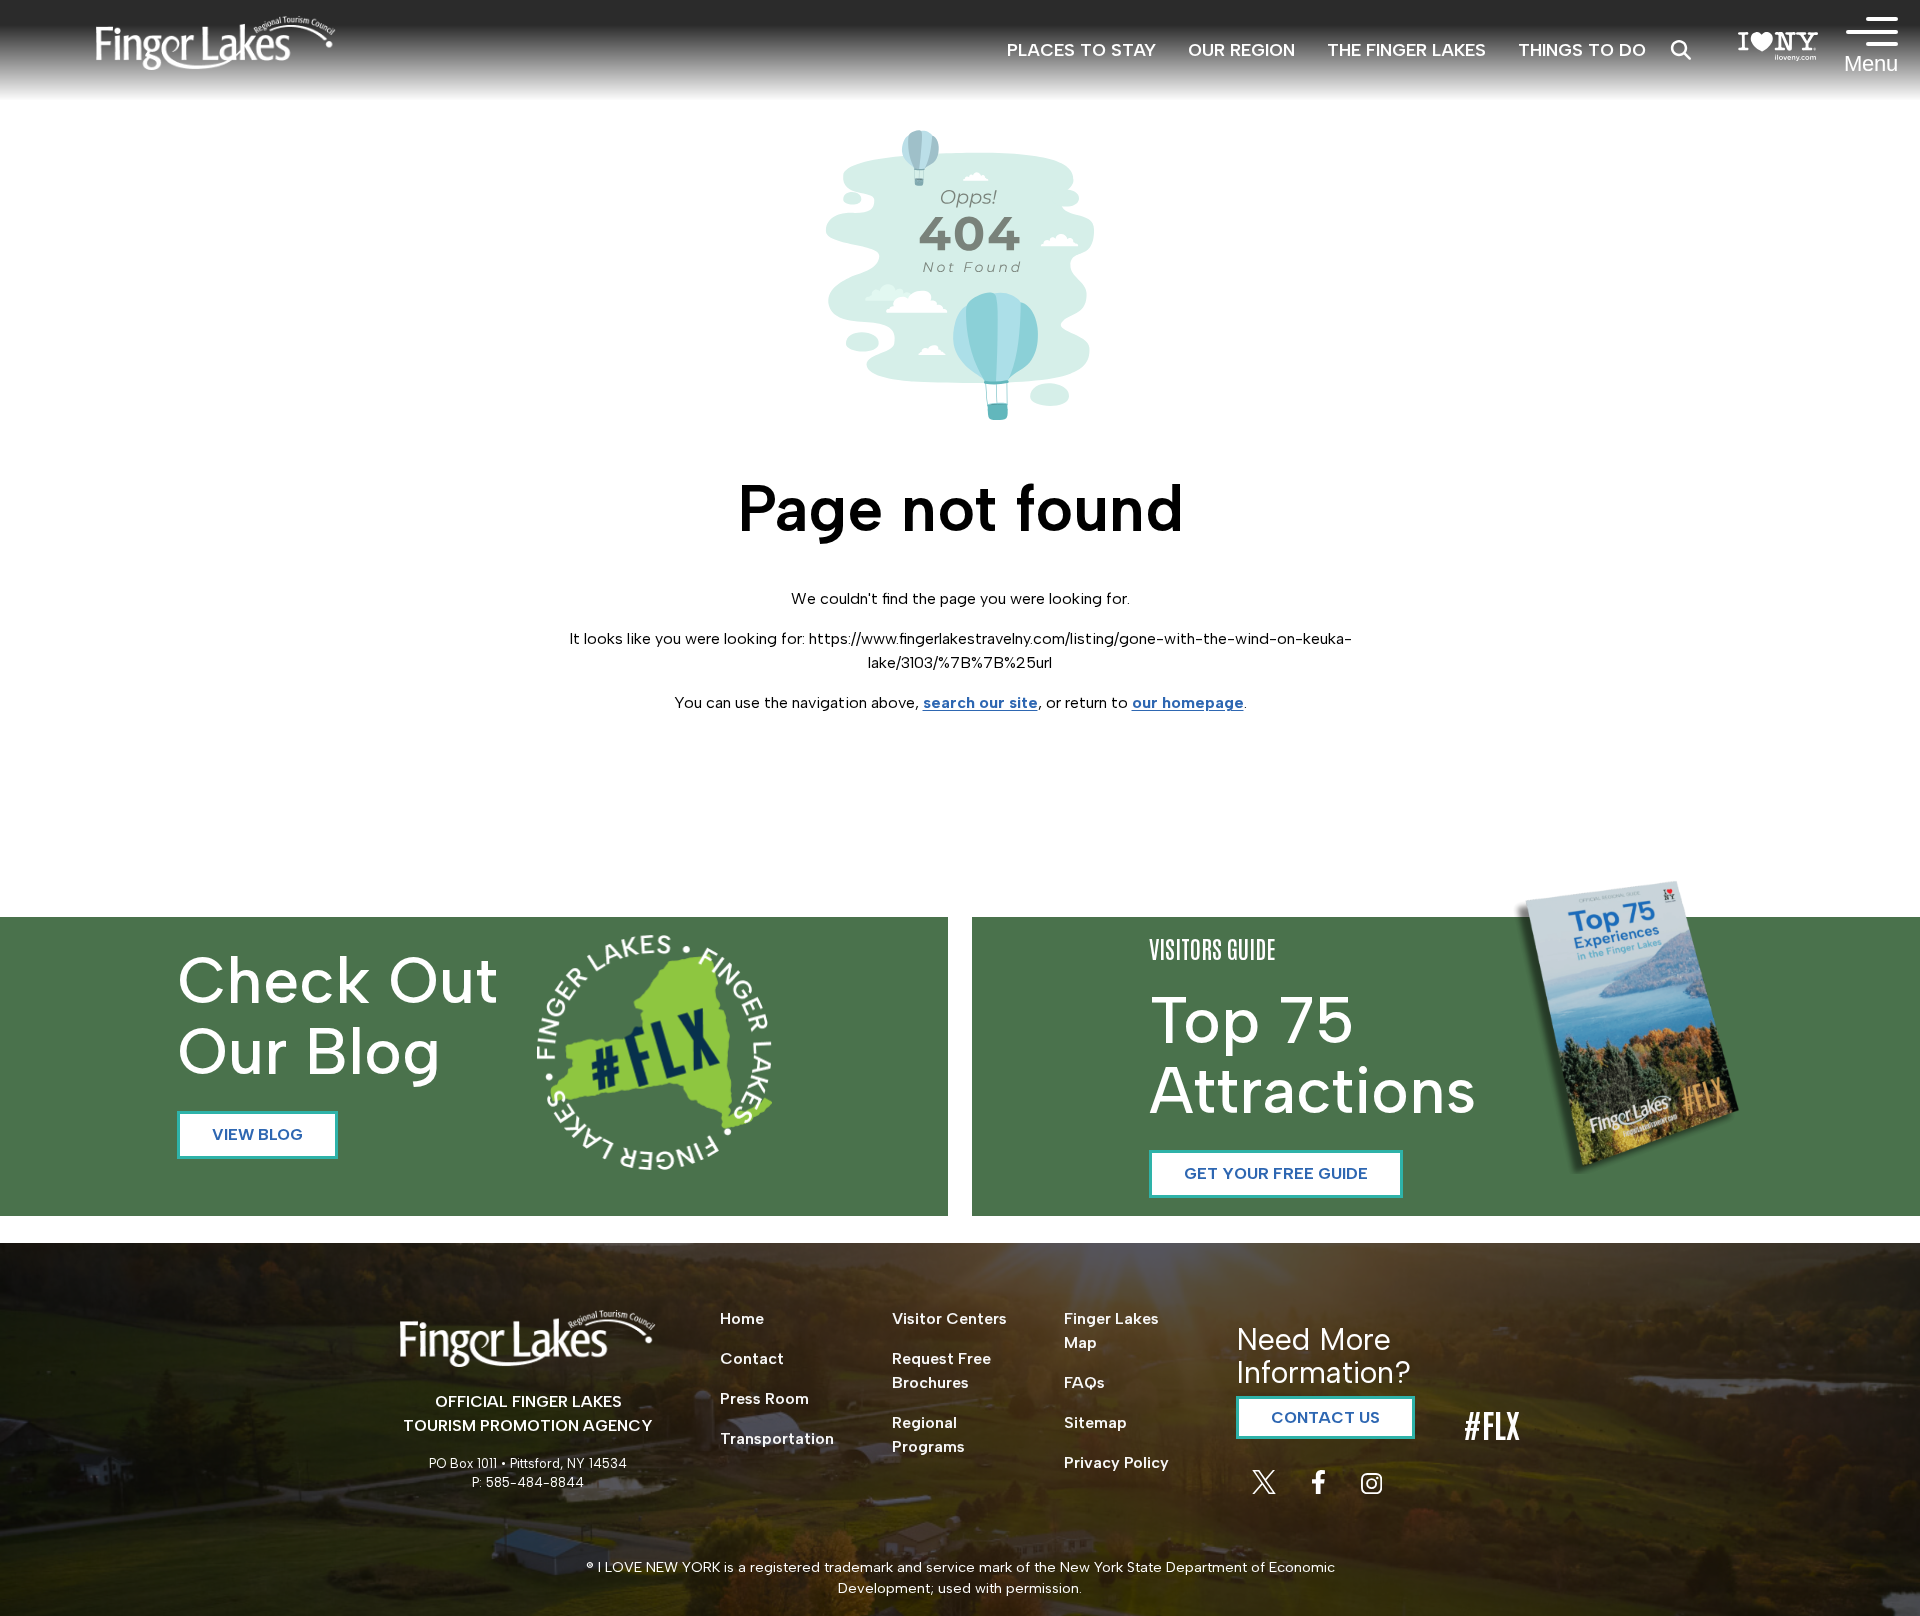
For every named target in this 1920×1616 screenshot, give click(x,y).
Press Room (764, 1398)
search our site (980, 702)
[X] (1266, 1488)
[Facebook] (1320, 1488)
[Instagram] (1371, 1488)
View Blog (257, 1134)
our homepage (1188, 702)
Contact (752, 1358)
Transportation (777, 1438)
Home (742, 1318)
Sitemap (1095, 1422)
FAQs (1084, 1382)
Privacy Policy (1116, 1462)
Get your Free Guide (1276, 1173)
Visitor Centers (949, 1318)
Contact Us (1325, 1417)
